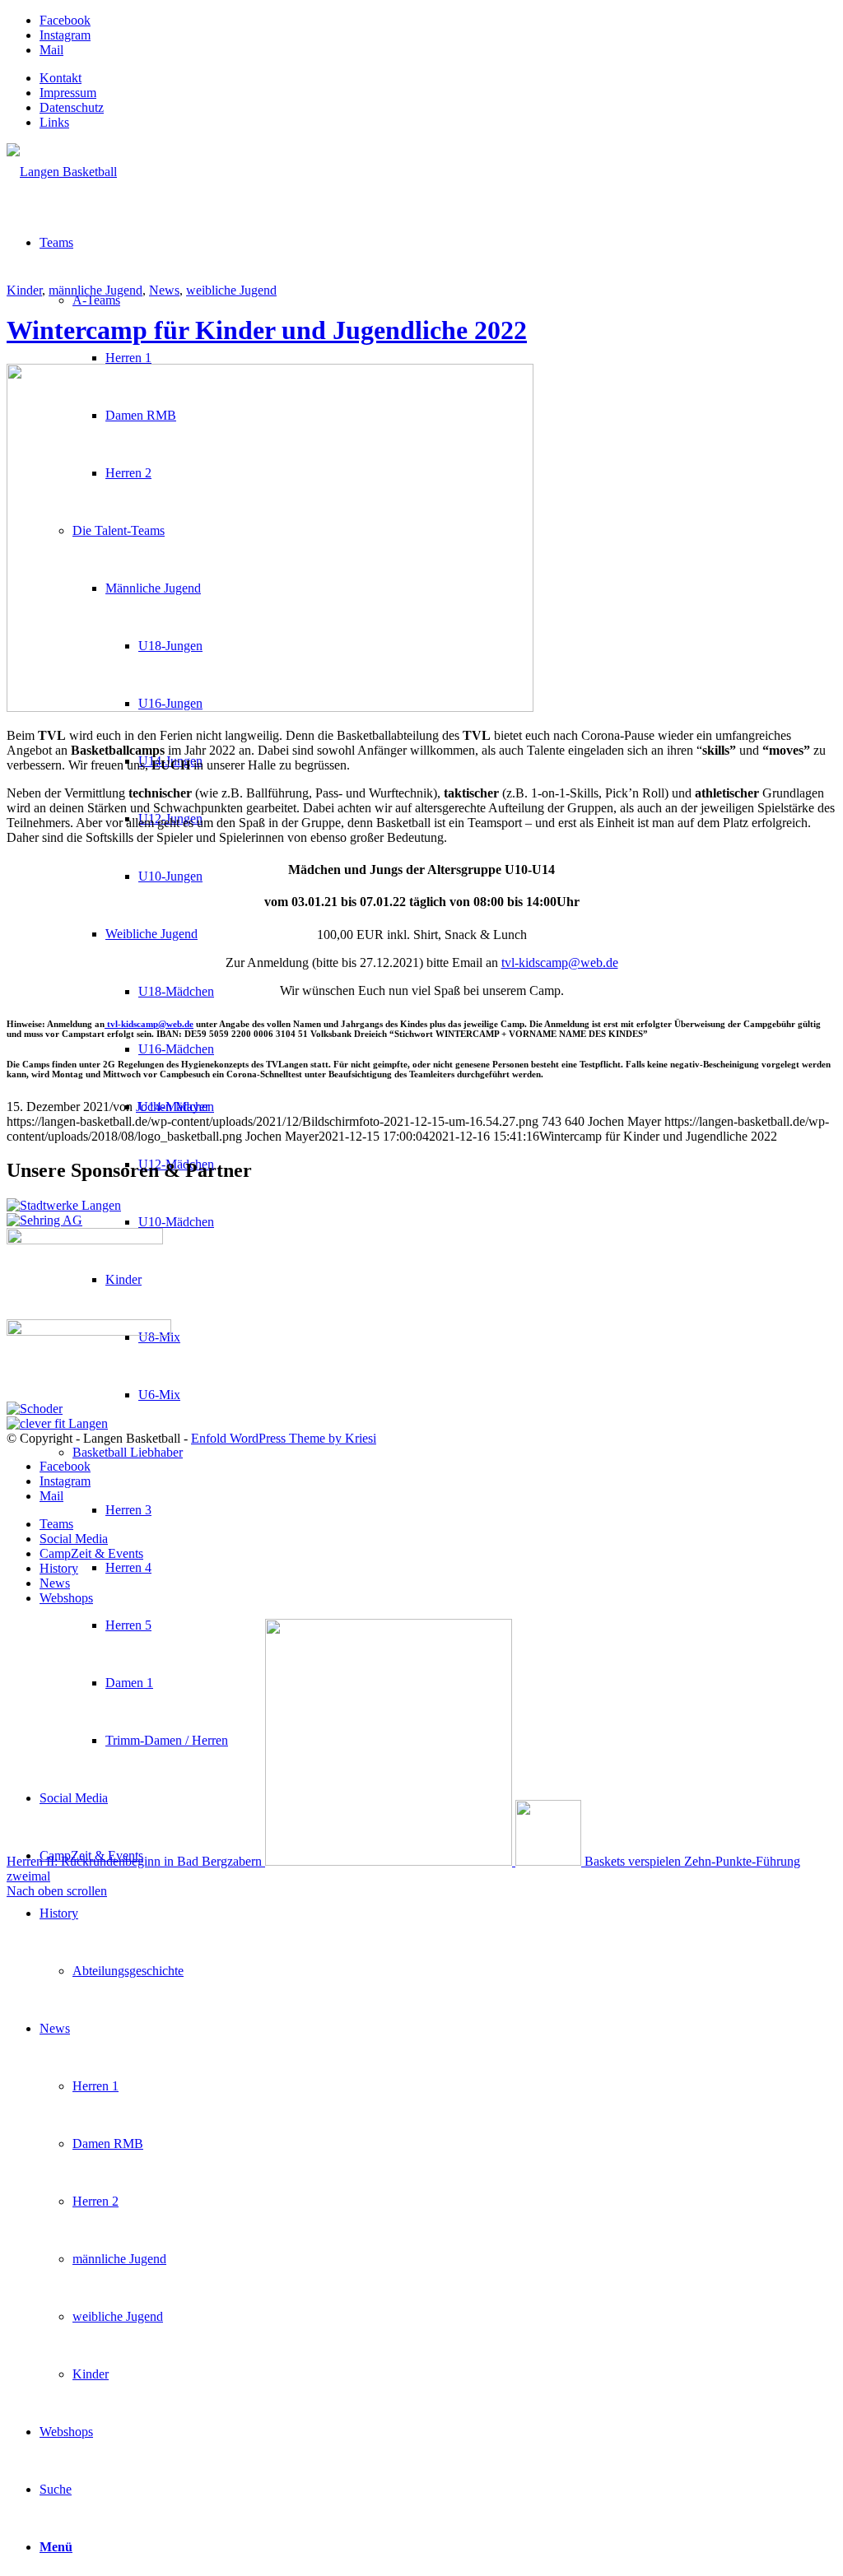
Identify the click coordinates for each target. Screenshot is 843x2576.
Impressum (68, 93)
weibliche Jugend (231, 290)
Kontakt (61, 78)
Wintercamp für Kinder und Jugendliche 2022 (267, 330)
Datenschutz (72, 107)
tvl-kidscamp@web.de (560, 963)
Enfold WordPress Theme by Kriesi (284, 1438)
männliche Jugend (95, 290)
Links (54, 122)
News (164, 290)
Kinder (24, 290)
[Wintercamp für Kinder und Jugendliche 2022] (270, 707)
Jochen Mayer (172, 1107)
